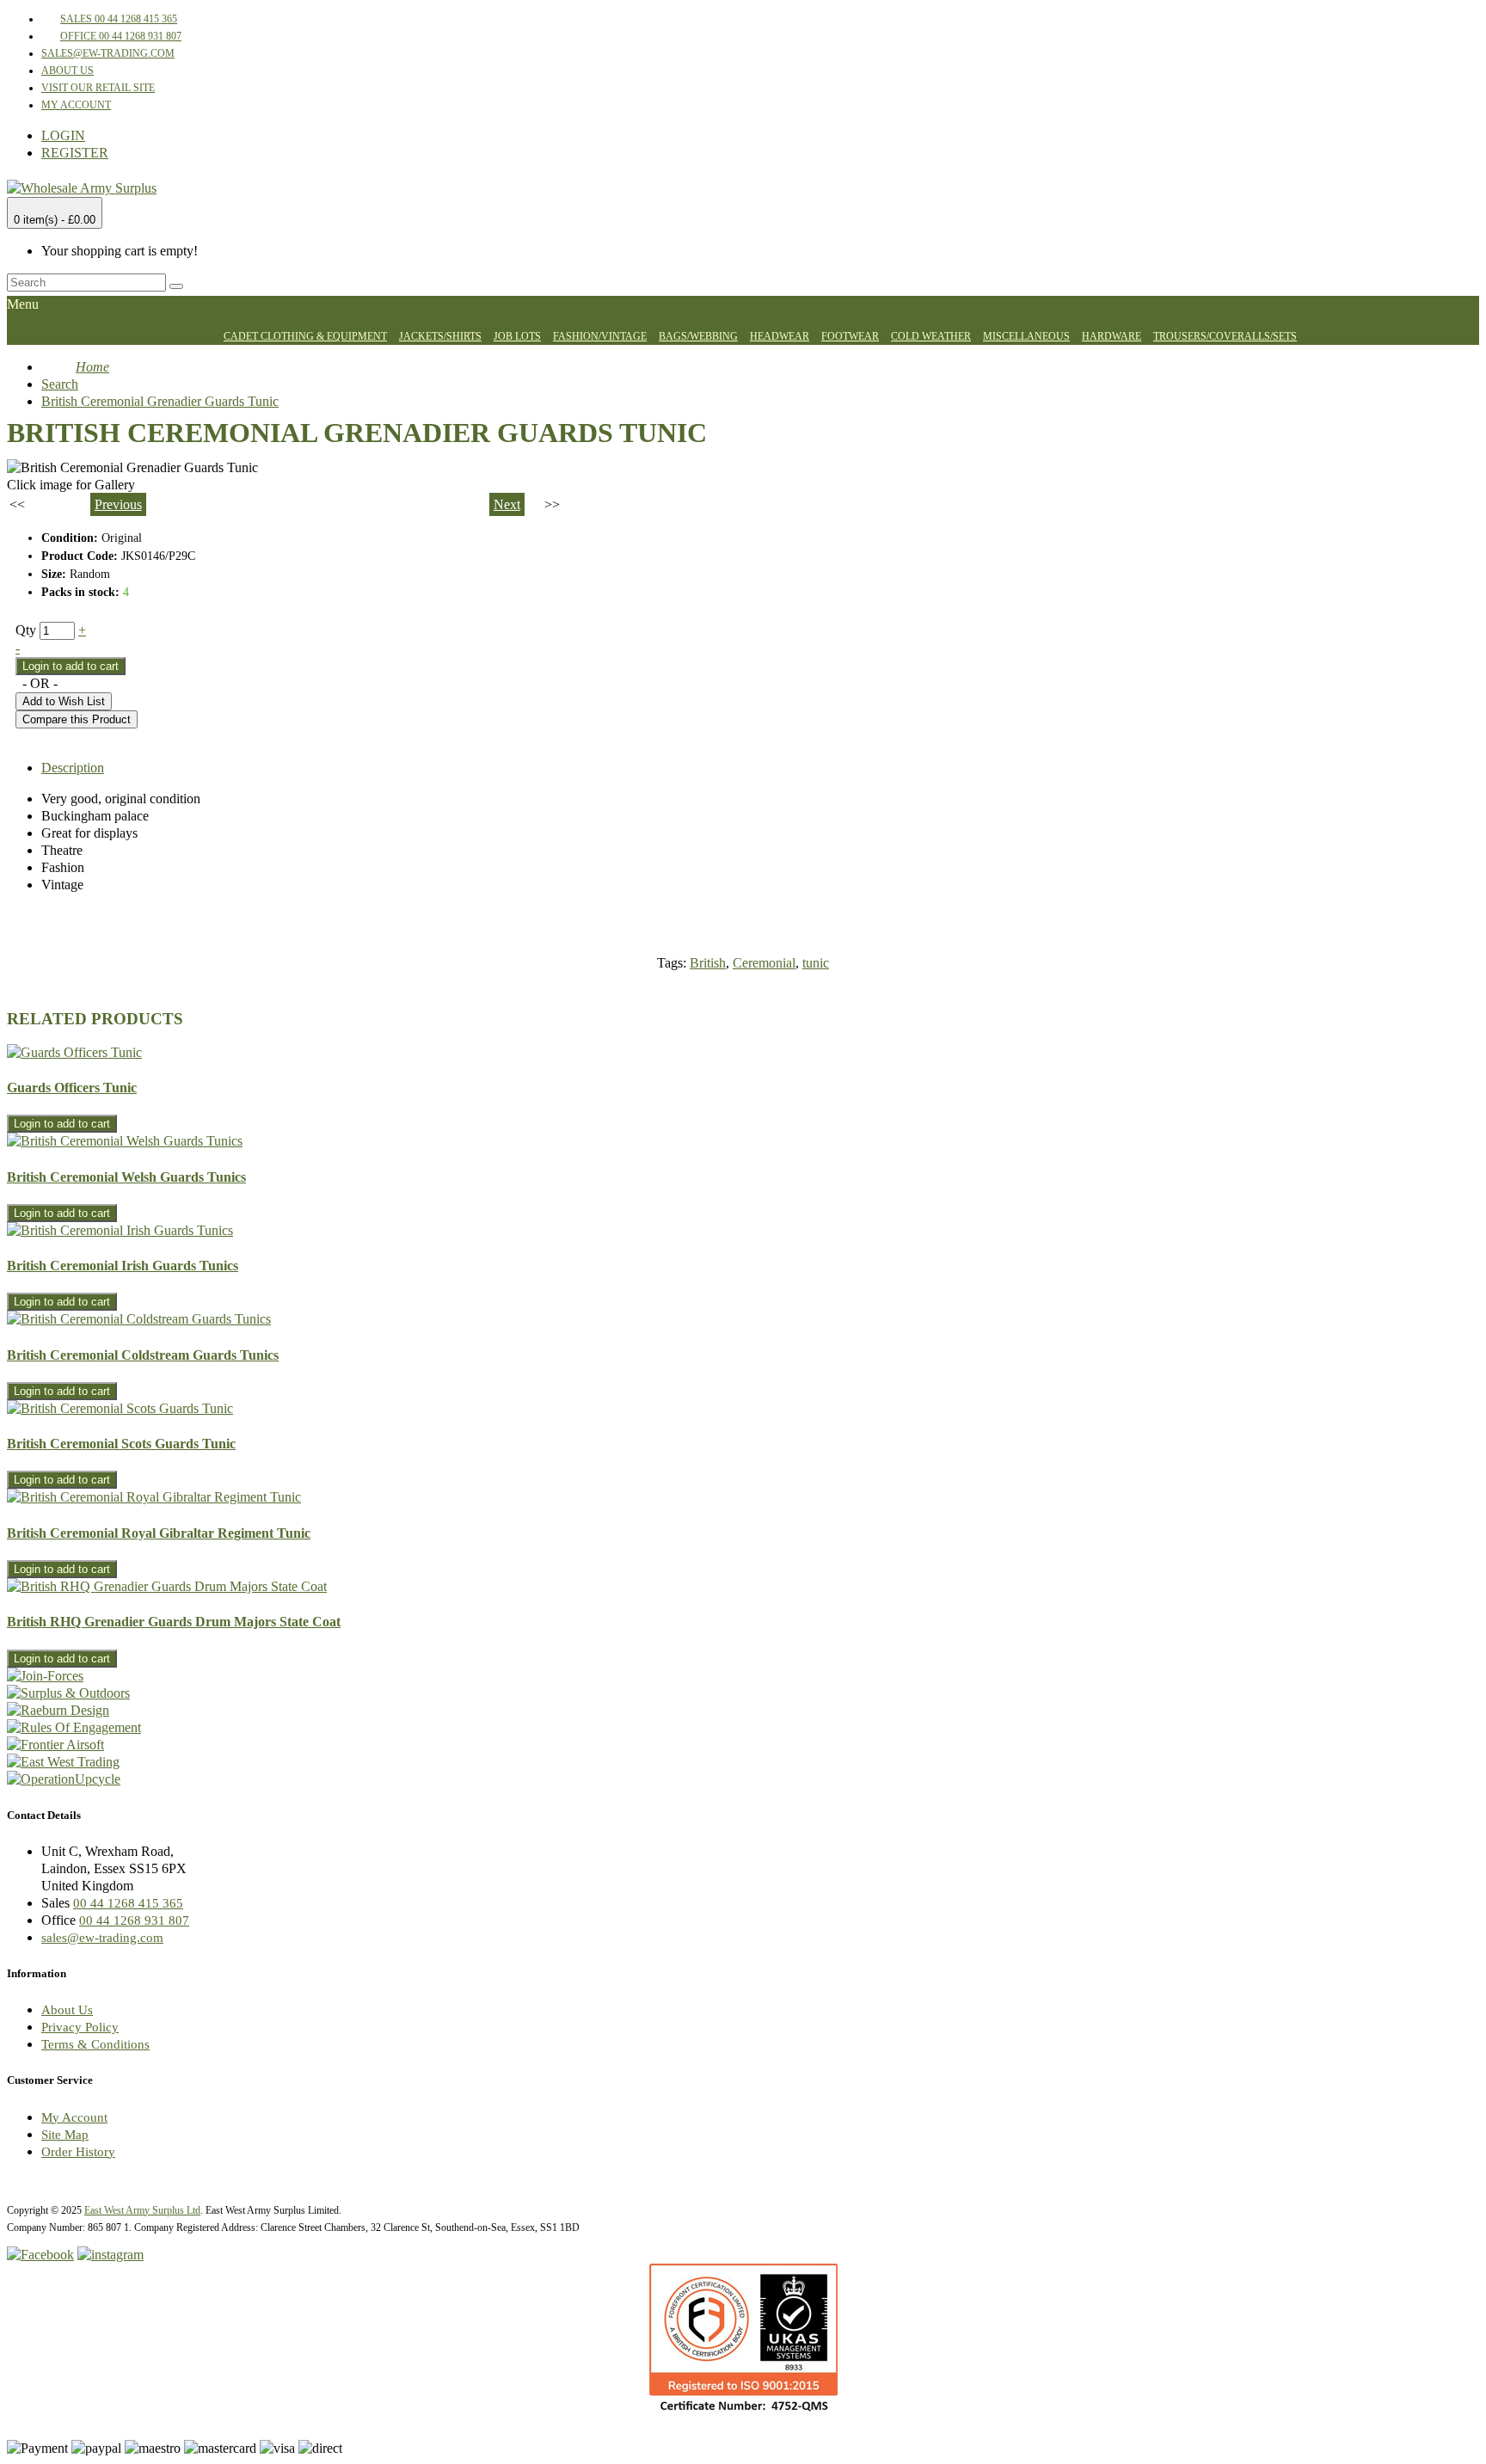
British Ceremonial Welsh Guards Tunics (126, 1177)
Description (73, 768)
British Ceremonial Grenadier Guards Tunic (160, 401)
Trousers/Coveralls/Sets (1225, 336)
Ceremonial (764, 963)
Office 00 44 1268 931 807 (121, 36)
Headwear (780, 336)
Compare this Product (77, 719)
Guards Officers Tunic (72, 1088)
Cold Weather (931, 336)
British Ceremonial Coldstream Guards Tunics (143, 1355)
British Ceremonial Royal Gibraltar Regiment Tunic (159, 1533)
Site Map (65, 2135)
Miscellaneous (1026, 336)
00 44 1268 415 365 (128, 1903)
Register (75, 153)
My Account (76, 105)
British (708, 963)
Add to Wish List (64, 701)
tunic (816, 963)
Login (63, 135)
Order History (78, 2152)
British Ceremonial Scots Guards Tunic (121, 1444)
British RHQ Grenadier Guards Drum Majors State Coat (174, 1622)
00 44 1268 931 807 (134, 1920)
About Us (68, 71)
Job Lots (517, 336)
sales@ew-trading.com (108, 53)
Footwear (850, 336)
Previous (118, 504)
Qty (26, 630)
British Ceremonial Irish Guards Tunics (123, 1266)
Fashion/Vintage (600, 336)
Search (60, 384)
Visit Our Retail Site (98, 88)
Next (507, 504)
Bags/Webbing (698, 336)
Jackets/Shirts (440, 336)
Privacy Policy (80, 2027)
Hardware (1111, 336)
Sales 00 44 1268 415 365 (119, 19)
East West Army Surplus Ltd (142, 2210)
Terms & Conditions (95, 2044)
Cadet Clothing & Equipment (305, 336)
